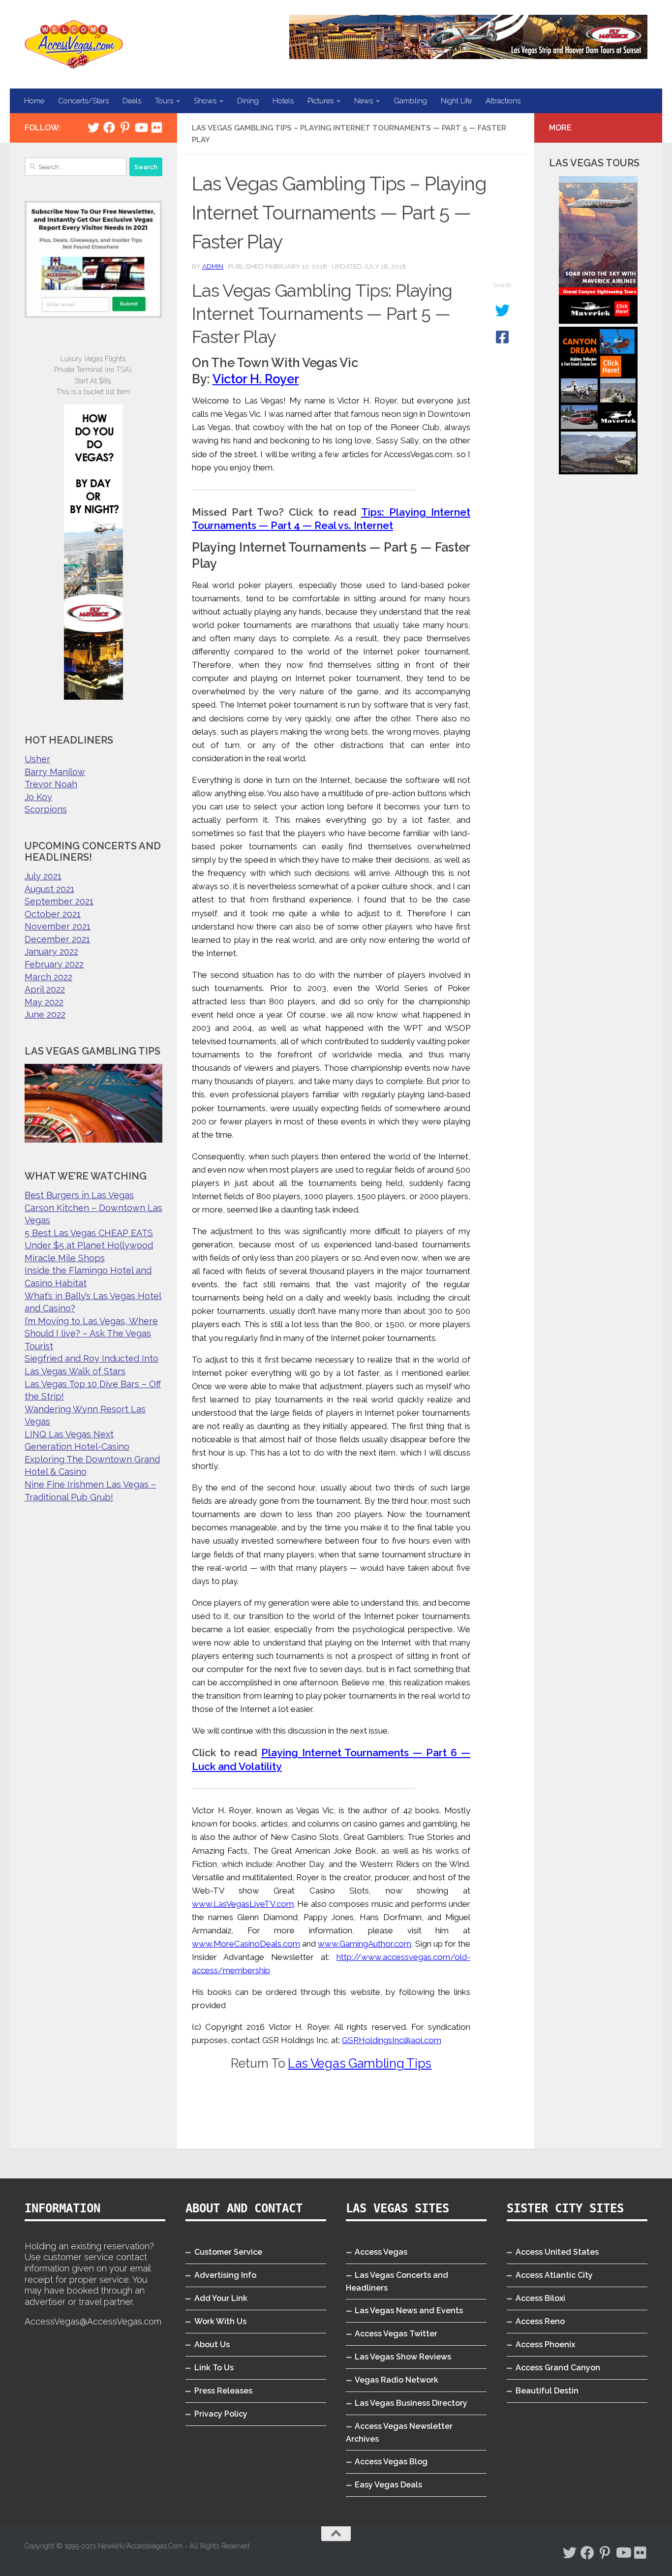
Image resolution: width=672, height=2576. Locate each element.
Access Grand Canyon (558, 2368)
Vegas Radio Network (397, 2380)
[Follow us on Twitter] (93, 127)
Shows (205, 101)
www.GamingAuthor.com (365, 1944)
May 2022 (44, 1002)
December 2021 (57, 939)
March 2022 (48, 977)
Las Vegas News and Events (409, 2311)
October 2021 (53, 914)
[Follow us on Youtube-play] (141, 127)
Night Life (456, 101)
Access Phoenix (545, 2344)
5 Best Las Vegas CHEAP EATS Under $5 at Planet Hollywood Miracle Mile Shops (89, 1245)
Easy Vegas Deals (388, 2485)
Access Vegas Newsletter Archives (399, 2433)
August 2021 (49, 889)
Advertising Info (225, 2275)
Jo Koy (38, 797)
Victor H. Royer (256, 379)
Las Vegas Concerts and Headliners (397, 2281)
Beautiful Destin (547, 2391)
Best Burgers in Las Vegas (79, 1195)
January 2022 (51, 951)
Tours (164, 101)
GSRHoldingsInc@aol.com (392, 2040)
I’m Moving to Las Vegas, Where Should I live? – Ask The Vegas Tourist (91, 1334)
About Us (212, 2344)
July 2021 (43, 876)
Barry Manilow (55, 772)
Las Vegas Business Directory (411, 2403)
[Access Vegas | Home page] (74, 44)
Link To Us (214, 2368)
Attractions (503, 101)
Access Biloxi (540, 2298)
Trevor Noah (51, 784)
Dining (248, 101)
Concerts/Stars (83, 101)
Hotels (283, 101)
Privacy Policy (221, 2414)
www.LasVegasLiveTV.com (243, 1904)
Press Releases (223, 2391)
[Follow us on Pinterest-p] (125, 127)
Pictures (321, 101)
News (364, 101)
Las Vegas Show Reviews (403, 2357)
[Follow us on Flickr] (156, 127)
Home (34, 101)
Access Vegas (381, 2252)
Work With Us (220, 2321)
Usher (37, 759)
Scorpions (46, 809)
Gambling (410, 101)
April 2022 (45, 989)
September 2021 (59, 901)
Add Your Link (221, 2298)
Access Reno (540, 2321)
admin (213, 266)
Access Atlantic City (554, 2275)
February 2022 (54, 964)
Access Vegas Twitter (396, 2334)
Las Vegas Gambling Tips (360, 2063)
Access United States (557, 2252)
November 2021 (58, 926)
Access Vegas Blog (391, 2462)
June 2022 (45, 1014)
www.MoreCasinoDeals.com (246, 1944)
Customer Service (228, 2252)
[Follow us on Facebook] (109, 127)
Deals (132, 101)
